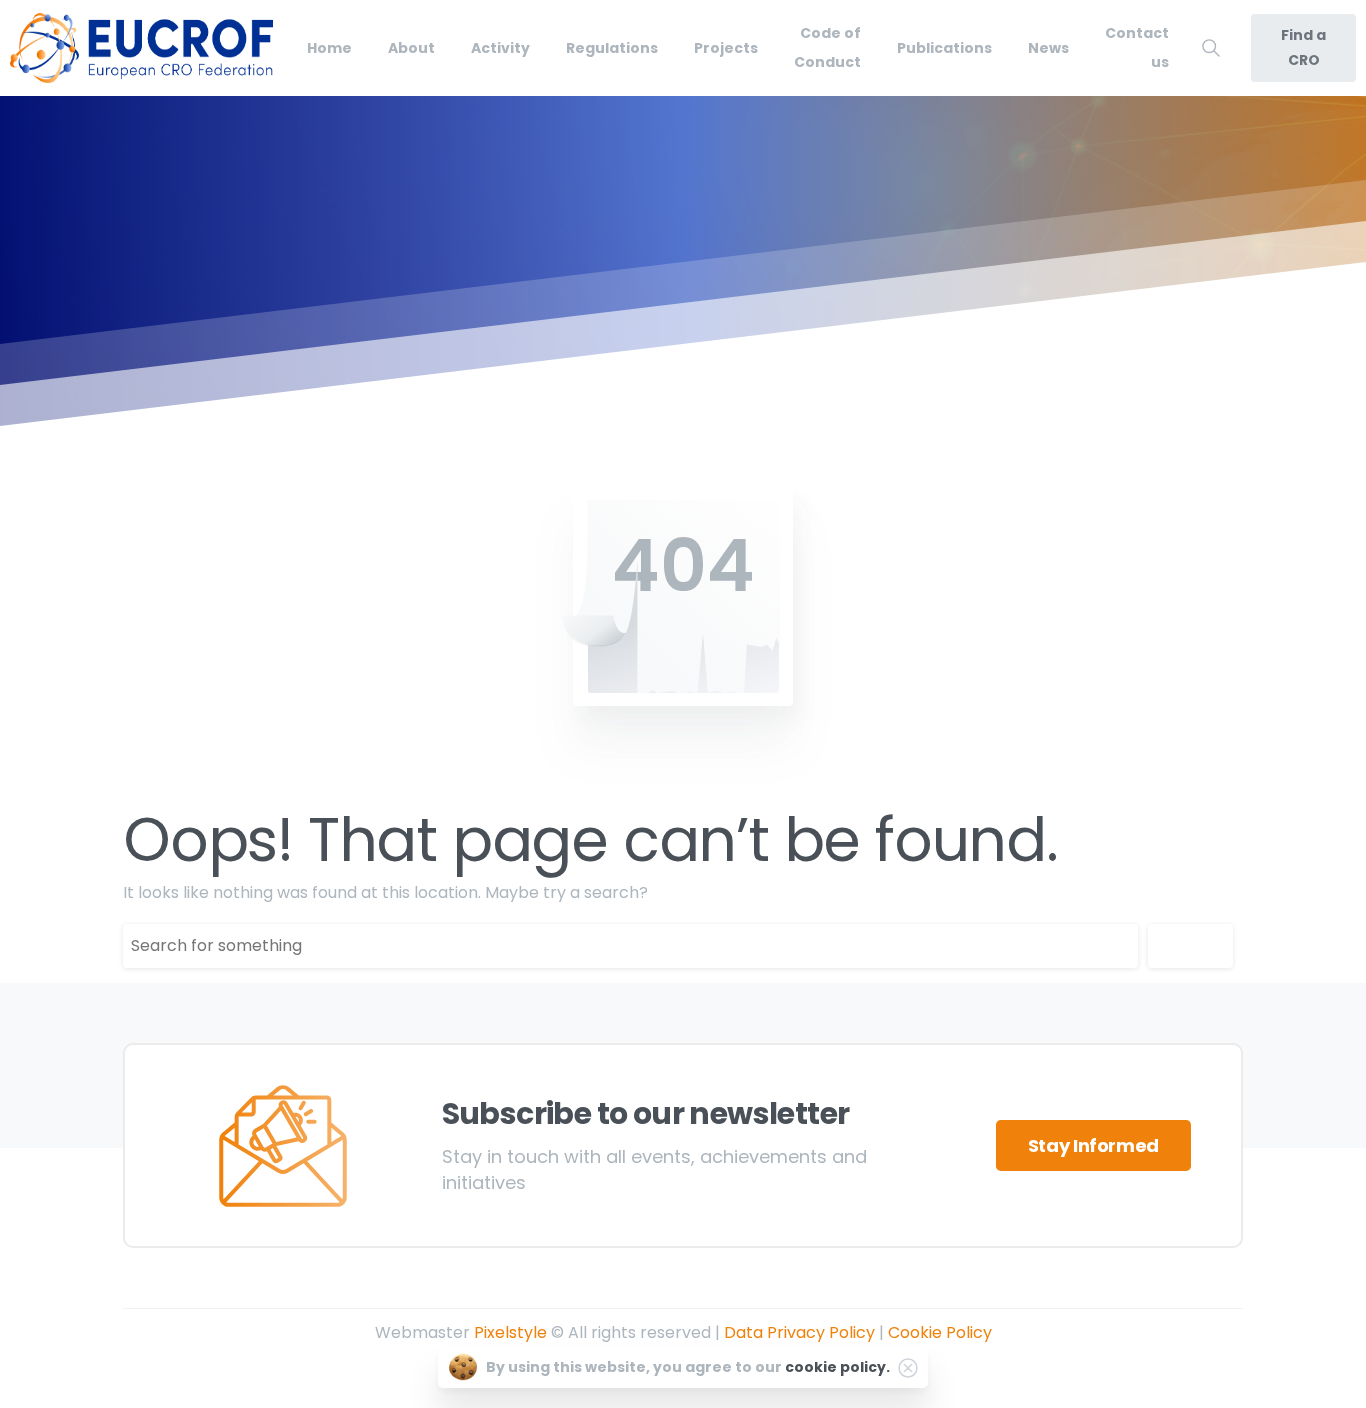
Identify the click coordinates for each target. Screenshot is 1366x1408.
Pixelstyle (510, 1332)
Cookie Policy (940, 1332)
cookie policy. (837, 1367)
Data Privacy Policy (799, 1332)
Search (1190, 945)
